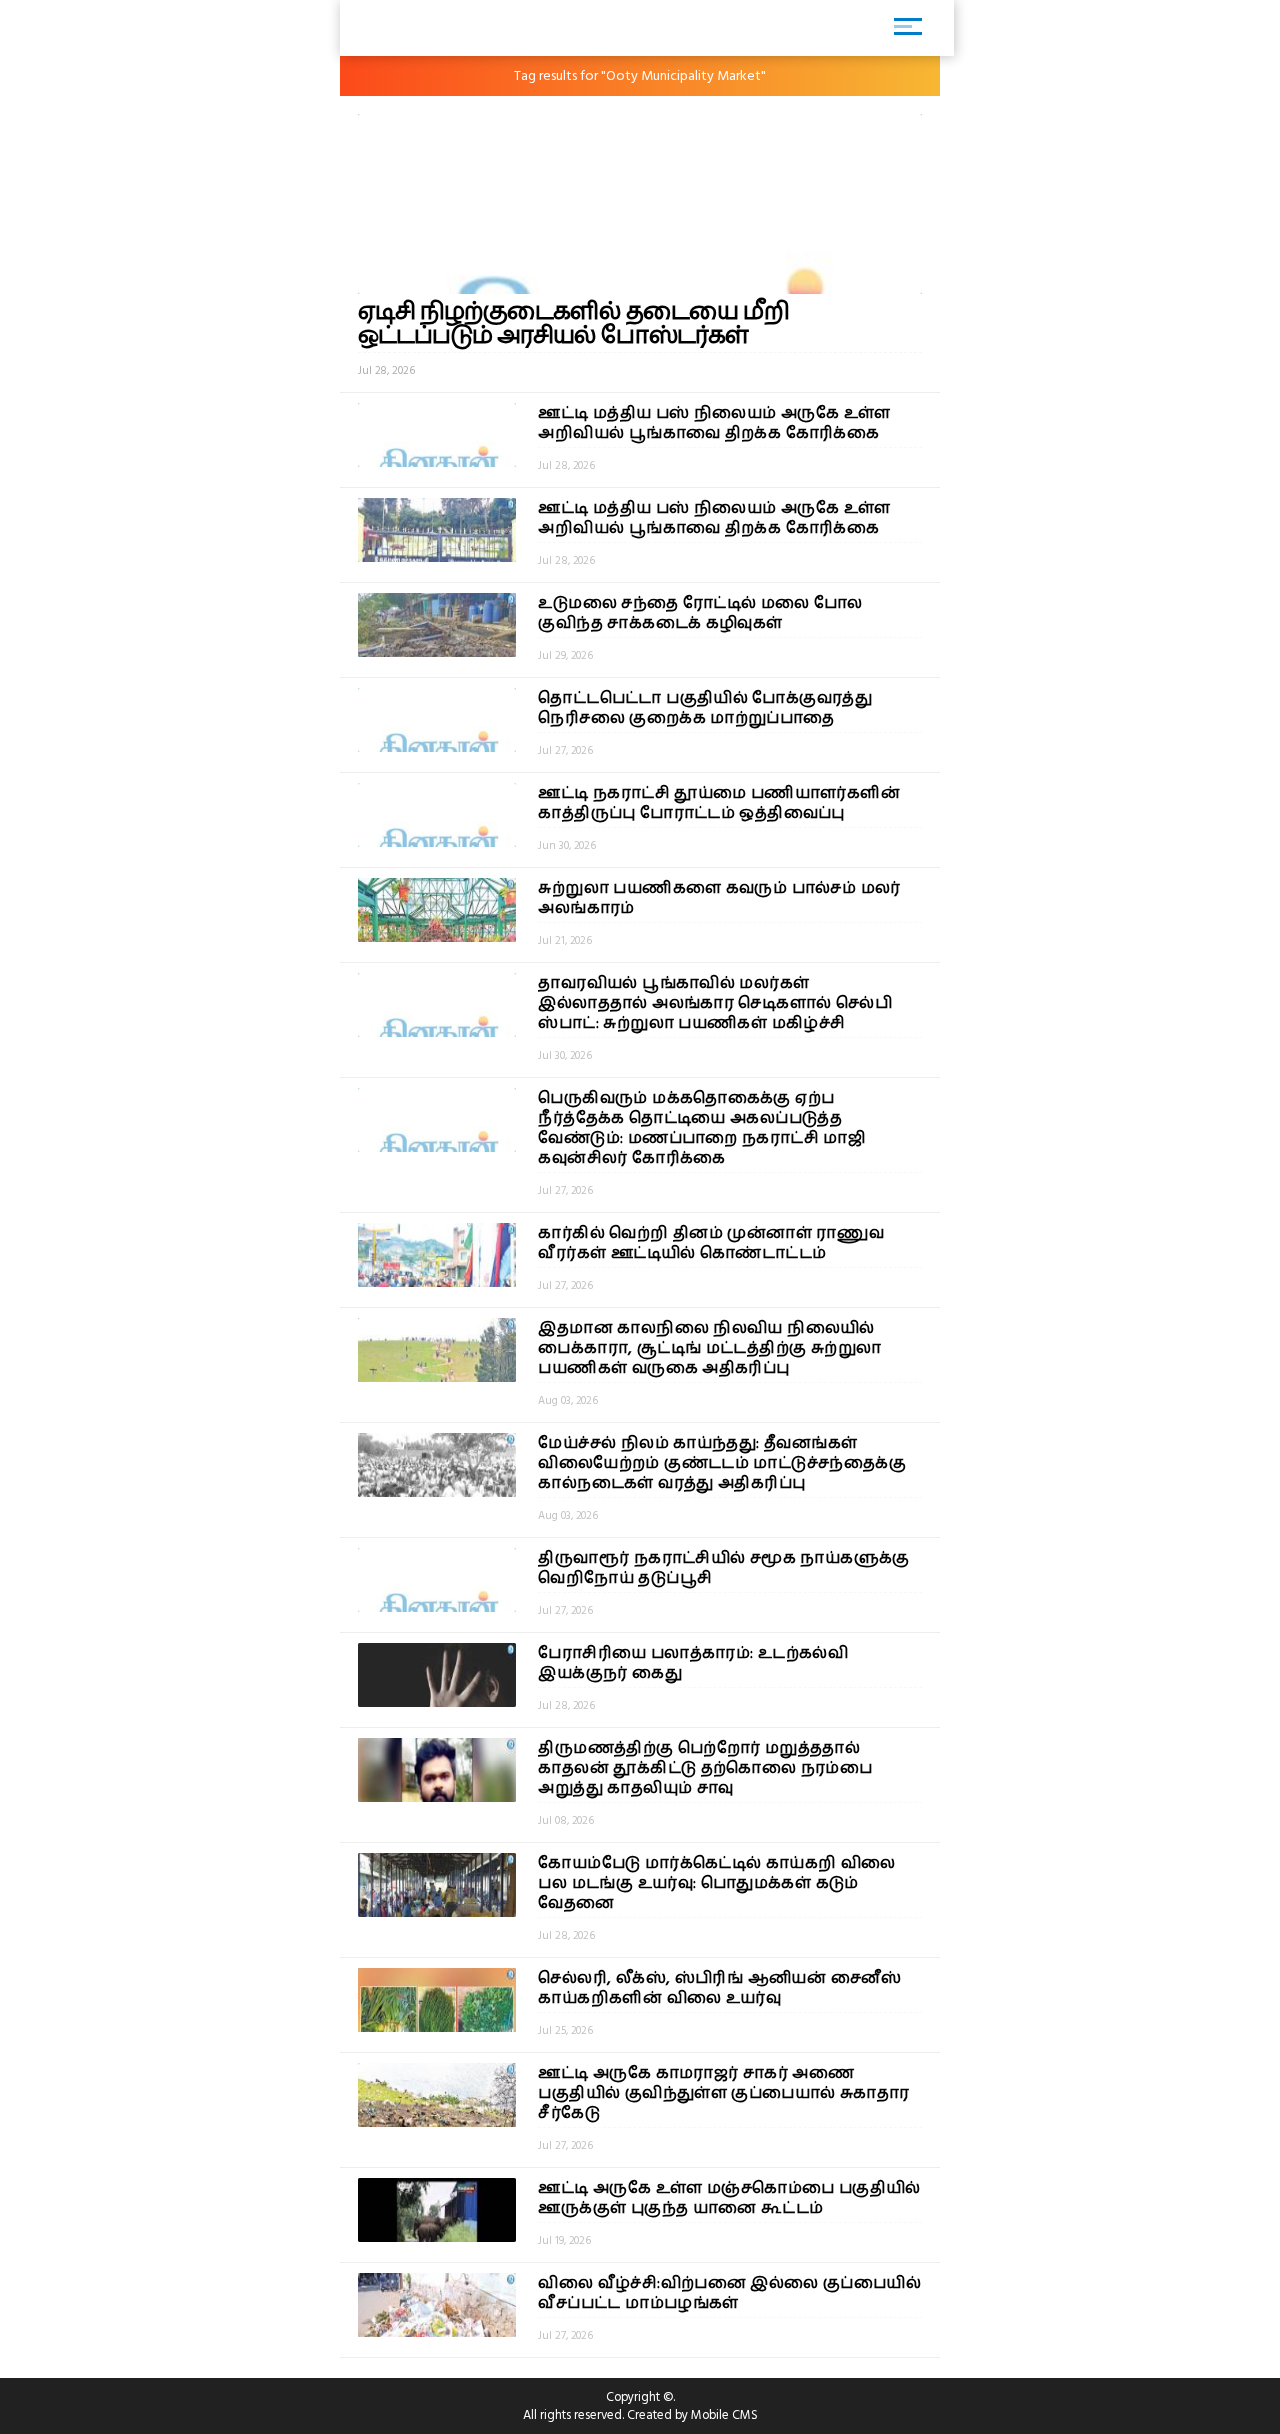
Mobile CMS (724, 2415)
